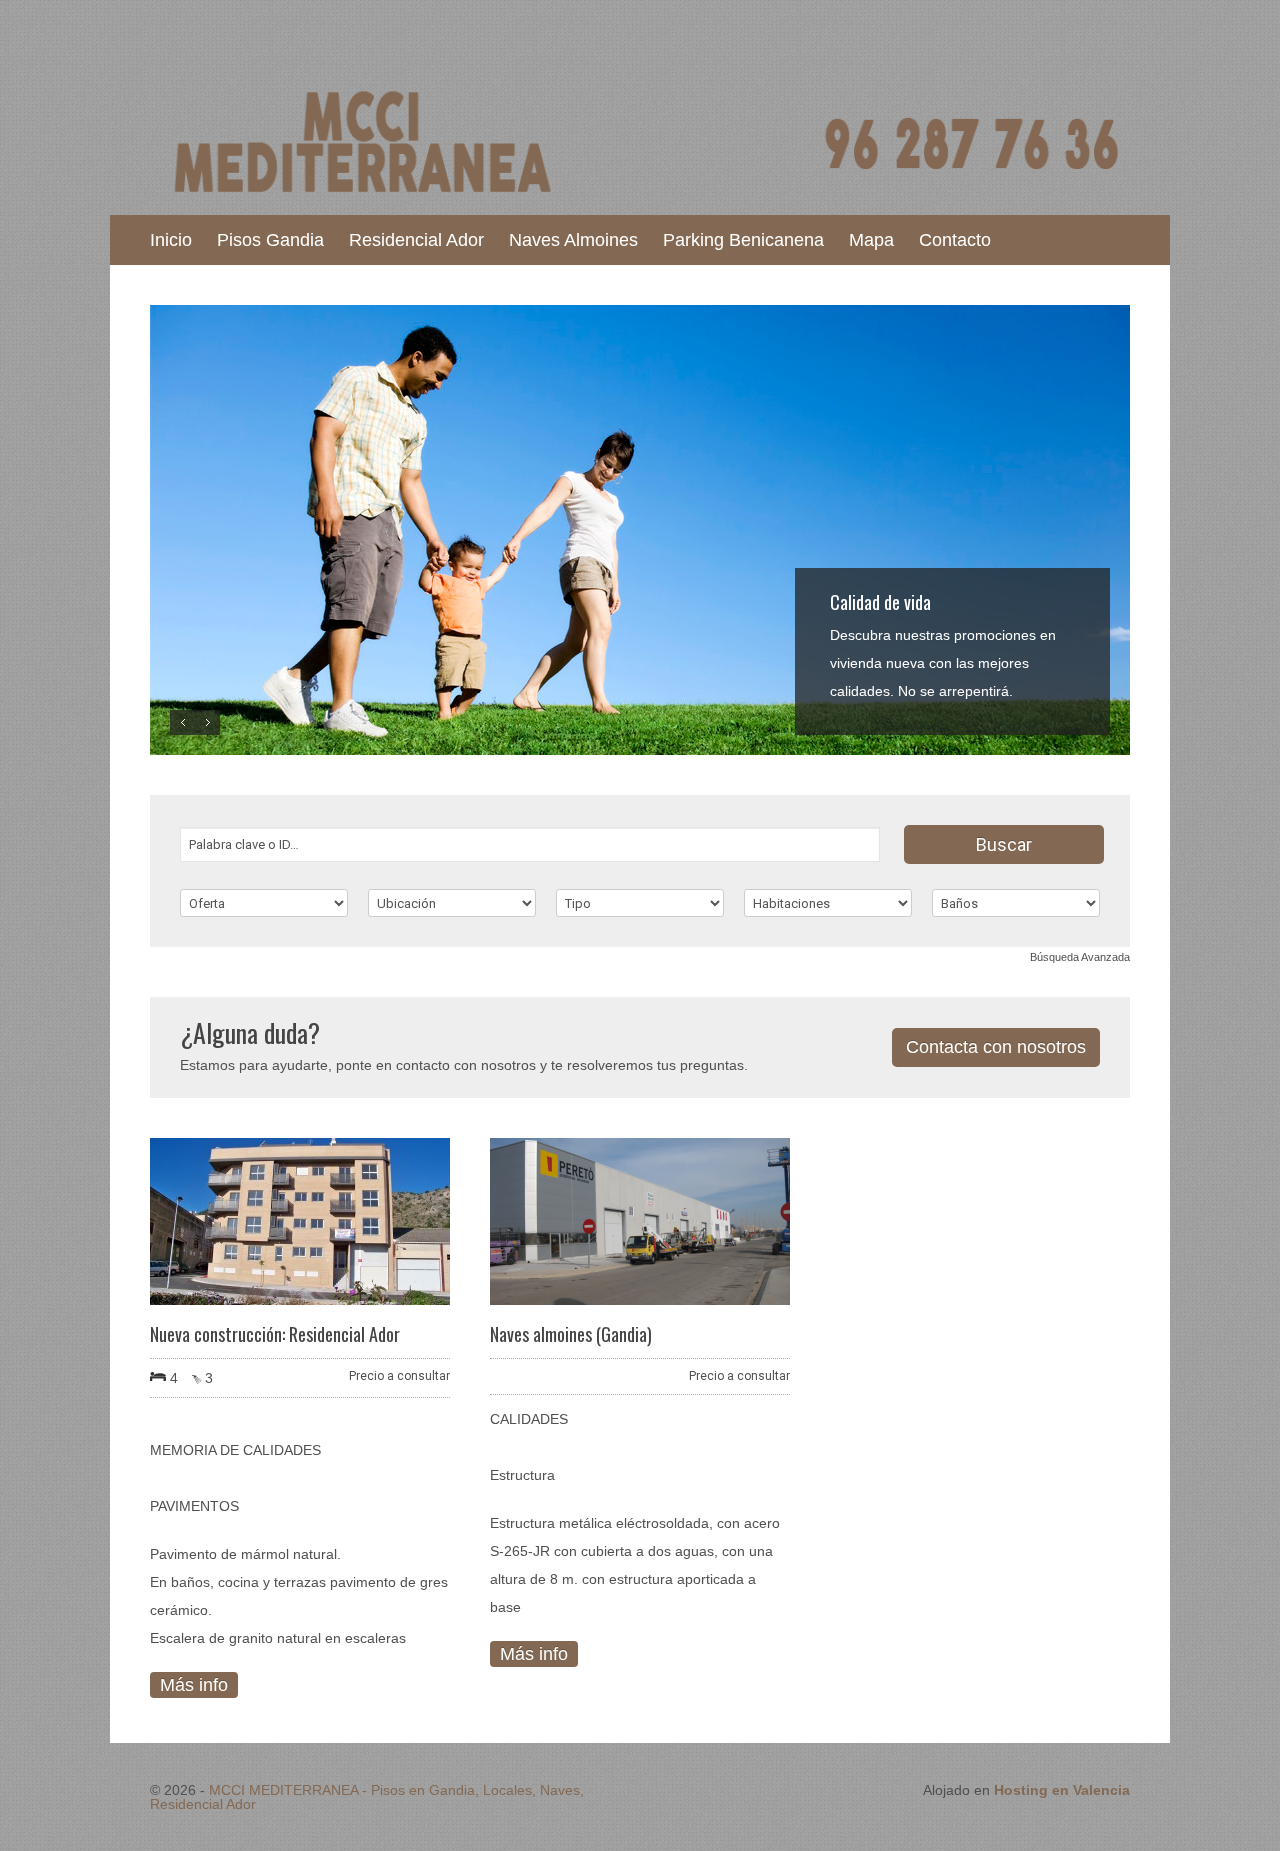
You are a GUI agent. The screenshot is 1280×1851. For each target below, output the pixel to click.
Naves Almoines (573, 240)
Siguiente (207, 722)
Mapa (871, 240)
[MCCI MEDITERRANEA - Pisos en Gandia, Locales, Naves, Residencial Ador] (640, 200)
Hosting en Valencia (1062, 1790)
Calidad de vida (880, 602)
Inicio (171, 240)
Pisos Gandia (270, 240)
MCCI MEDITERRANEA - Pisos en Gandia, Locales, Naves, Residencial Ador (367, 1797)
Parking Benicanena (743, 240)
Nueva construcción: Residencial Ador (275, 1334)
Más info (194, 1685)
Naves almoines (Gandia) (571, 1334)
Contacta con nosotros (996, 1047)
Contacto (955, 240)
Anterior (182, 722)
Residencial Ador (416, 240)
